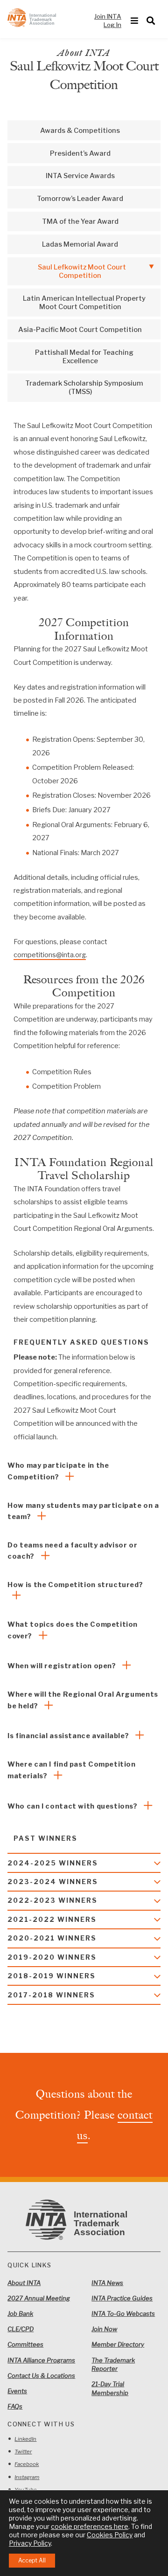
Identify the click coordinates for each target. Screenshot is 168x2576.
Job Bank (20, 2314)
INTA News (107, 2283)
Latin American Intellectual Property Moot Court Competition (84, 303)
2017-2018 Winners (51, 1995)
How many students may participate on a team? (83, 1511)
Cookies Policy (110, 2535)
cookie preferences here (90, 2526)
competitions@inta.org (50, 955)
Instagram (27, 2477)
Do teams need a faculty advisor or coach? (72, 1551)
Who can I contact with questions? (73, 1806)
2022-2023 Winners (52, 1900)
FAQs (15, 2406)
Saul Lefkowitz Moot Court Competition (82, 271)
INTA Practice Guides (122, 2298)
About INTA (24, 2283)
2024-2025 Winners (53, 1863)
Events (17, 2391)
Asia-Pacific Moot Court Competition (80, 330)
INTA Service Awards (80, 176)
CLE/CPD (21, 2329)
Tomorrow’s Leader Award (80, 199)
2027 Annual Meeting (39, 2298)
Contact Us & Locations (41, 2376)
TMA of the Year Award (80, 221)
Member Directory (118, 2344)
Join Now (104, 2329)
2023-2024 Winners (53, 1882)
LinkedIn (25, 2439)
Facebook (27, 2464)
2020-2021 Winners (52, 1938)
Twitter (23, 2452)
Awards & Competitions (80, 131)
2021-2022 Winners (52, 1920)
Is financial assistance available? (69, 1736)
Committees (25, 2344)
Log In (112, 25)
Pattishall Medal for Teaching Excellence (84, 357)
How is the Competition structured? (75, 1585)
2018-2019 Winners (52, 1976)
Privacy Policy (30, 2543)
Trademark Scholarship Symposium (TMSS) (84, 387)
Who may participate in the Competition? (58, 1471)
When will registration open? (63, 1666)
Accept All (32, 2560)
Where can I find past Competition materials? (71, 1770)
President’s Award (80, 153)
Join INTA (108, 16)
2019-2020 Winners (52, 1957)
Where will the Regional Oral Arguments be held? (83, 1700)
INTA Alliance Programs (41, 2360)
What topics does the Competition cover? (73, 1630)
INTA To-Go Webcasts (123, 2314)
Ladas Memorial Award (80, 244)
